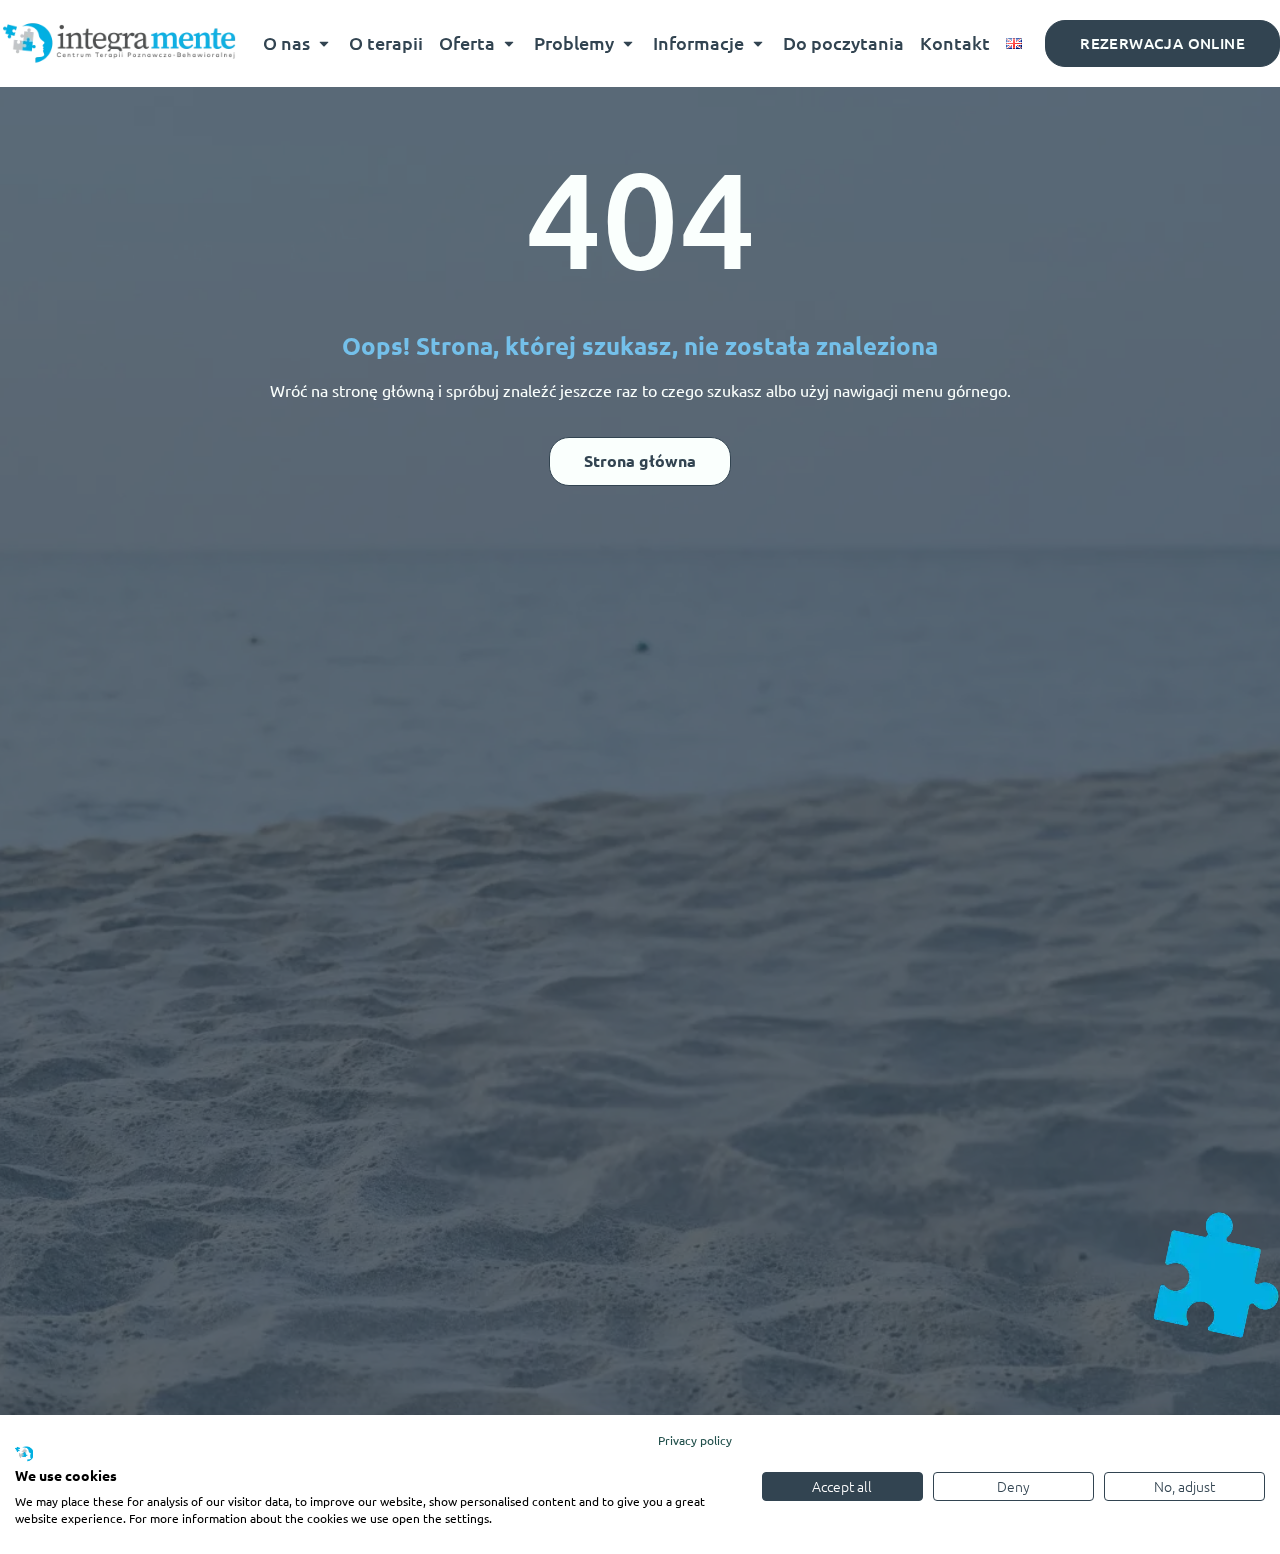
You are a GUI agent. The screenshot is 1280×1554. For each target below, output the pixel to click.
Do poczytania (843, 42)
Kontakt (955, 42)
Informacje (698, 42)
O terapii (386, 42)
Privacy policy (695, 1440)
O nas (286, 42)
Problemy (574, 42)
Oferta (467, 42)
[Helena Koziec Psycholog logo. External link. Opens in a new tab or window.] (24, 1455)
